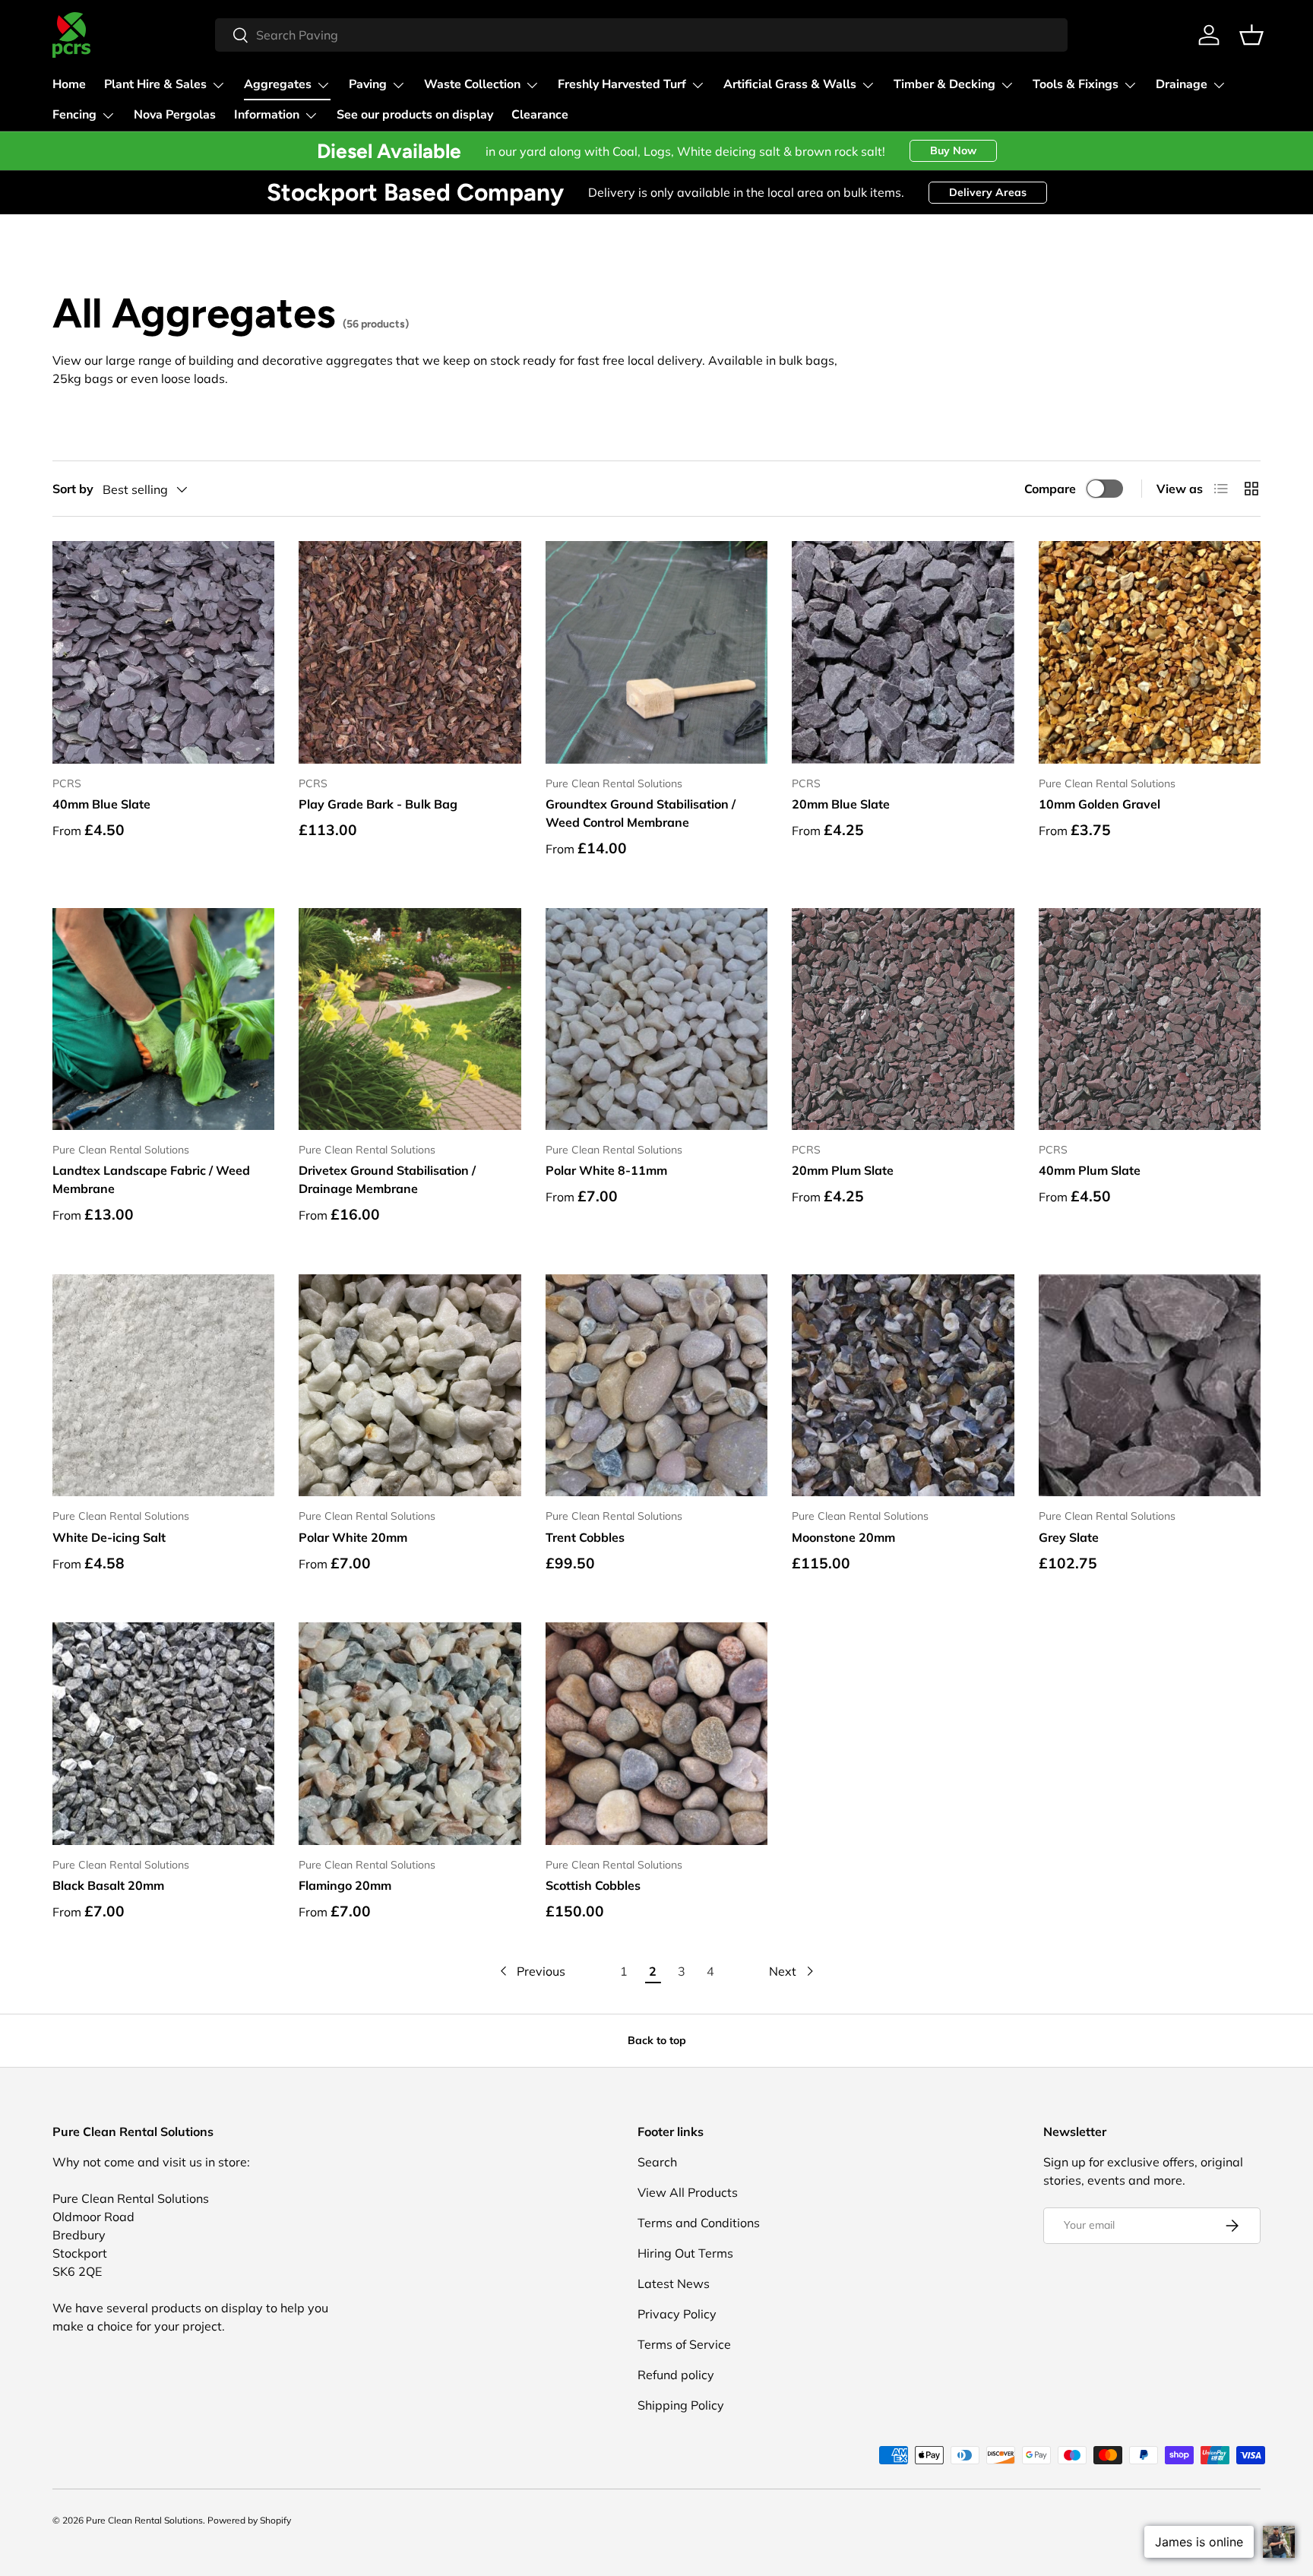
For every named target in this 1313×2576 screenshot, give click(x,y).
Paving (368, 84)
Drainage (1182, 84)
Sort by (73, 489)
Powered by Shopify (249, 2520)
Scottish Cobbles (593, 1885)
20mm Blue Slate (841, 804)
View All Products (688, 2192)
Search (657, 2162)
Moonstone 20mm (843, 1537)
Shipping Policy (681, 2405)
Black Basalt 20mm (108, 1885)
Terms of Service (684, 2344)
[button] (1251, 35)
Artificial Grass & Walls (790, 84)
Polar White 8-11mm (606, 1170)
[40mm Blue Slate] (163, 652)
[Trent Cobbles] (656, 1385)
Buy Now (953, 150)
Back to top (657, 2040)
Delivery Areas (988, 192)
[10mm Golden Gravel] (1150, 652)
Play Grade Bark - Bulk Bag (378, 804)
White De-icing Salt (109, 1537)
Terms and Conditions (699, 2223)
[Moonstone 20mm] (903, 1385)
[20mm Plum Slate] (903, 1019)
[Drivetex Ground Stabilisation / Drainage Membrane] (410, 1019)
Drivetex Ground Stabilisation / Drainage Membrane (387, 1179)
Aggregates (278, 84)
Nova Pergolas (175, 115)
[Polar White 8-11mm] (656, 1019)
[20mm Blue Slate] (903, 652)
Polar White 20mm (353, 1537)
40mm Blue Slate (101, 804)
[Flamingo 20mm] (410, 1733)
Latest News (674, 2283)
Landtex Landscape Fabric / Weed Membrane (151, 1179)
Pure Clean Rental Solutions (144, 2520)
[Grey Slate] (1150, 1385)
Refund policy (676, 2375)
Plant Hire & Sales (155, 84)
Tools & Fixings (1076, 84)
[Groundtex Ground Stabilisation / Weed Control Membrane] (656, 652)
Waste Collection (472, 84)
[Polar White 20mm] (410, 1385)
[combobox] (642, 35)
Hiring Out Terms (685, 2253)
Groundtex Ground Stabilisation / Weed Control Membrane (641, 813)
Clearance (540, 115)
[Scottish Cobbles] (656, 1733)
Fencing (74, 115)
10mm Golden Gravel (1099, 804)
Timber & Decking (944, 84)
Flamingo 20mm (345, 1885)
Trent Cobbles (585, 1537)
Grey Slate (1069, 1537)
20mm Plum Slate (843, 1170)
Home (69, 84)
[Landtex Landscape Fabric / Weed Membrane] (163, 1019)
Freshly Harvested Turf (622, 84)
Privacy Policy (677, 2314)
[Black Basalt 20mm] (163, 1733)
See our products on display (415, 115)
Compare (1050, 489)
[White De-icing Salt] (163, 1385)
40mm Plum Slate (1090, 1170)
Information (267, 115)
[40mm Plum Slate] (1150, 1019)
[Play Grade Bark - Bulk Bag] (410, 652)
